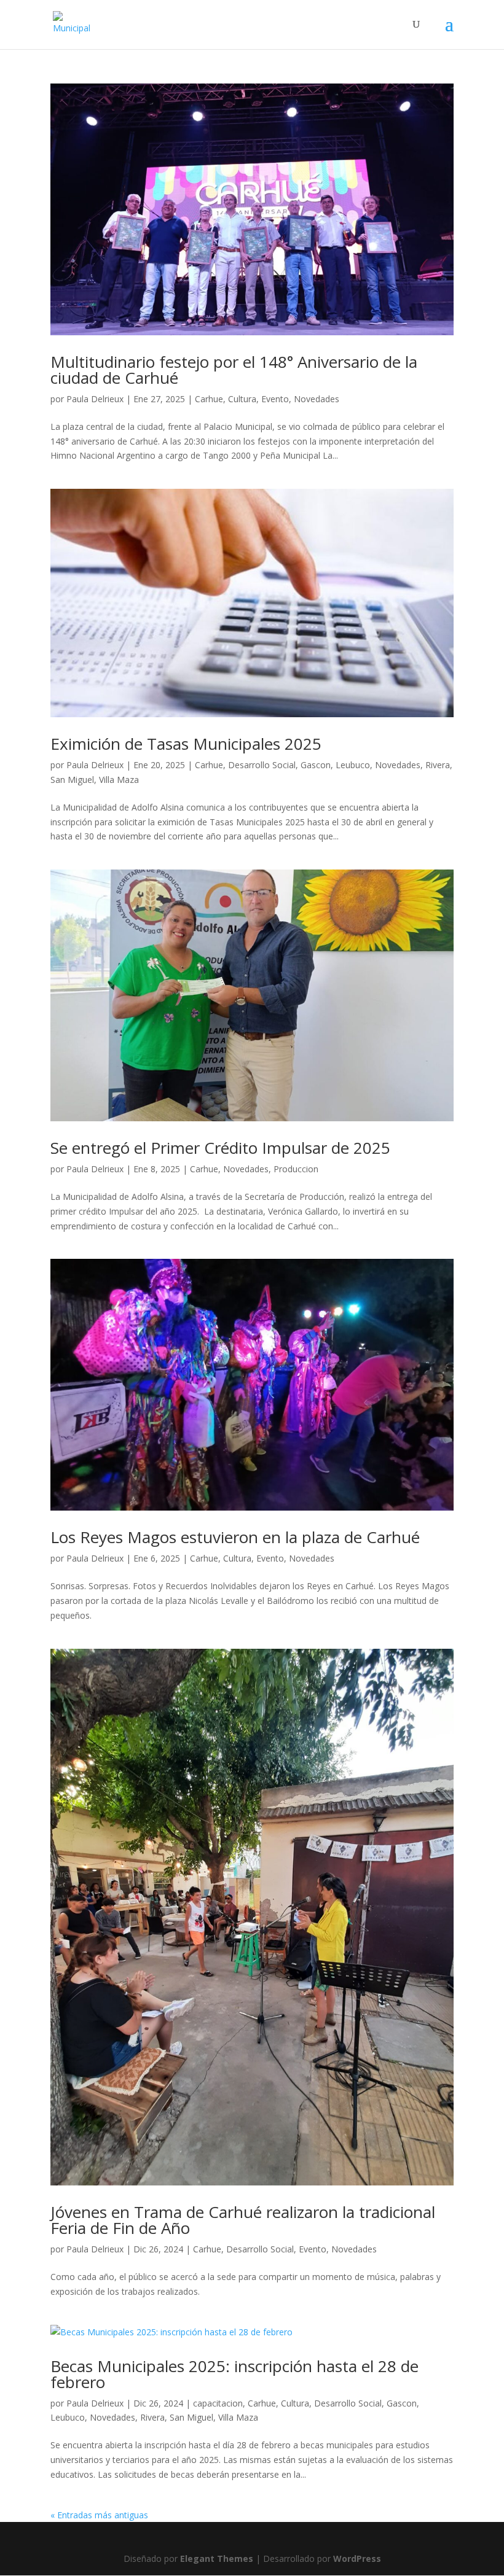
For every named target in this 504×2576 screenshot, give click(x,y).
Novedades (317, 399)
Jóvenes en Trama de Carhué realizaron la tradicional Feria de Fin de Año (243, 2220)
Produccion (296, 1169)
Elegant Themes (217, 2558)
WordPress (357, 2558)
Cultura (242, 399)
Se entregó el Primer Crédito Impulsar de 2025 (220, 1148)
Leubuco (353, 765)
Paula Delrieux (95, 399)
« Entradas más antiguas (99, 2515)
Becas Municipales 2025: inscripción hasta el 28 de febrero (234, 2374)
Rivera (438, 765)
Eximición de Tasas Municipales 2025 (186, 744)
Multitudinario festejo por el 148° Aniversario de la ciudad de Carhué (234, 370)
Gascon (316, 765)
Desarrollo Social (262, 765)
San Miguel (72, 780)
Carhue (209, 399)
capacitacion (218, 2403)
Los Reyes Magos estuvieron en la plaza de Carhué (235, 1537)
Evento (275, 399)
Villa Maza (119, 780)
